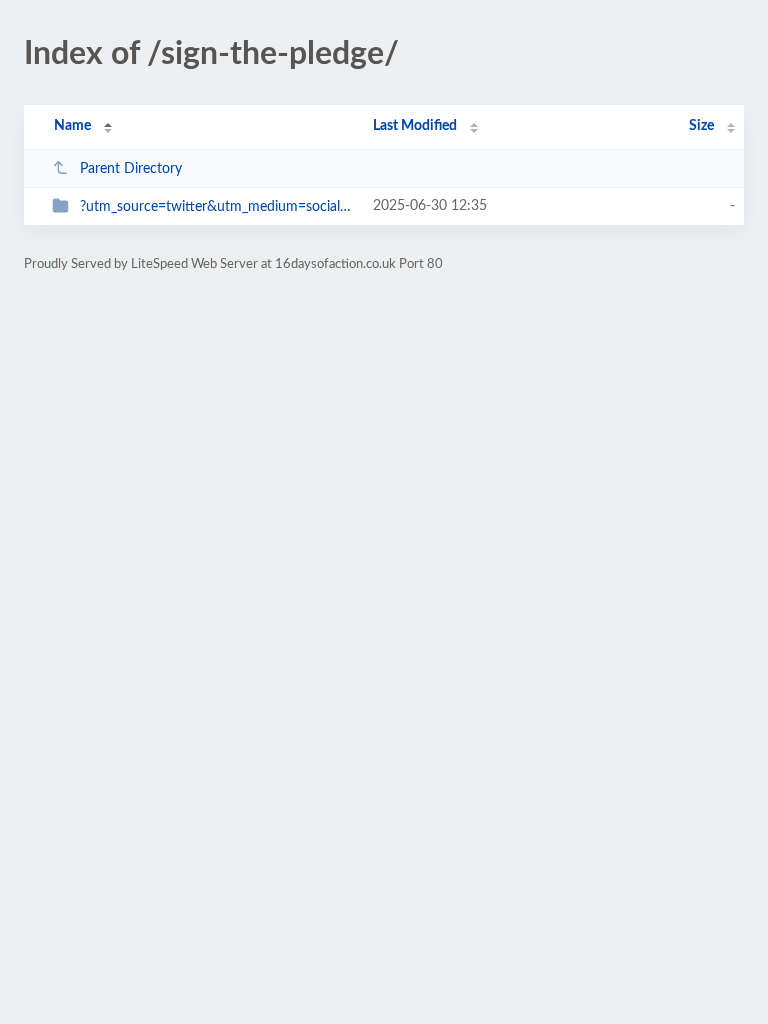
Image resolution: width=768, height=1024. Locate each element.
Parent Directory (131, 169)
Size (701, 126)
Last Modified (415, 126)
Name (72, 126)
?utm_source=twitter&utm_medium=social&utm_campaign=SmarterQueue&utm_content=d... (217, 207)
